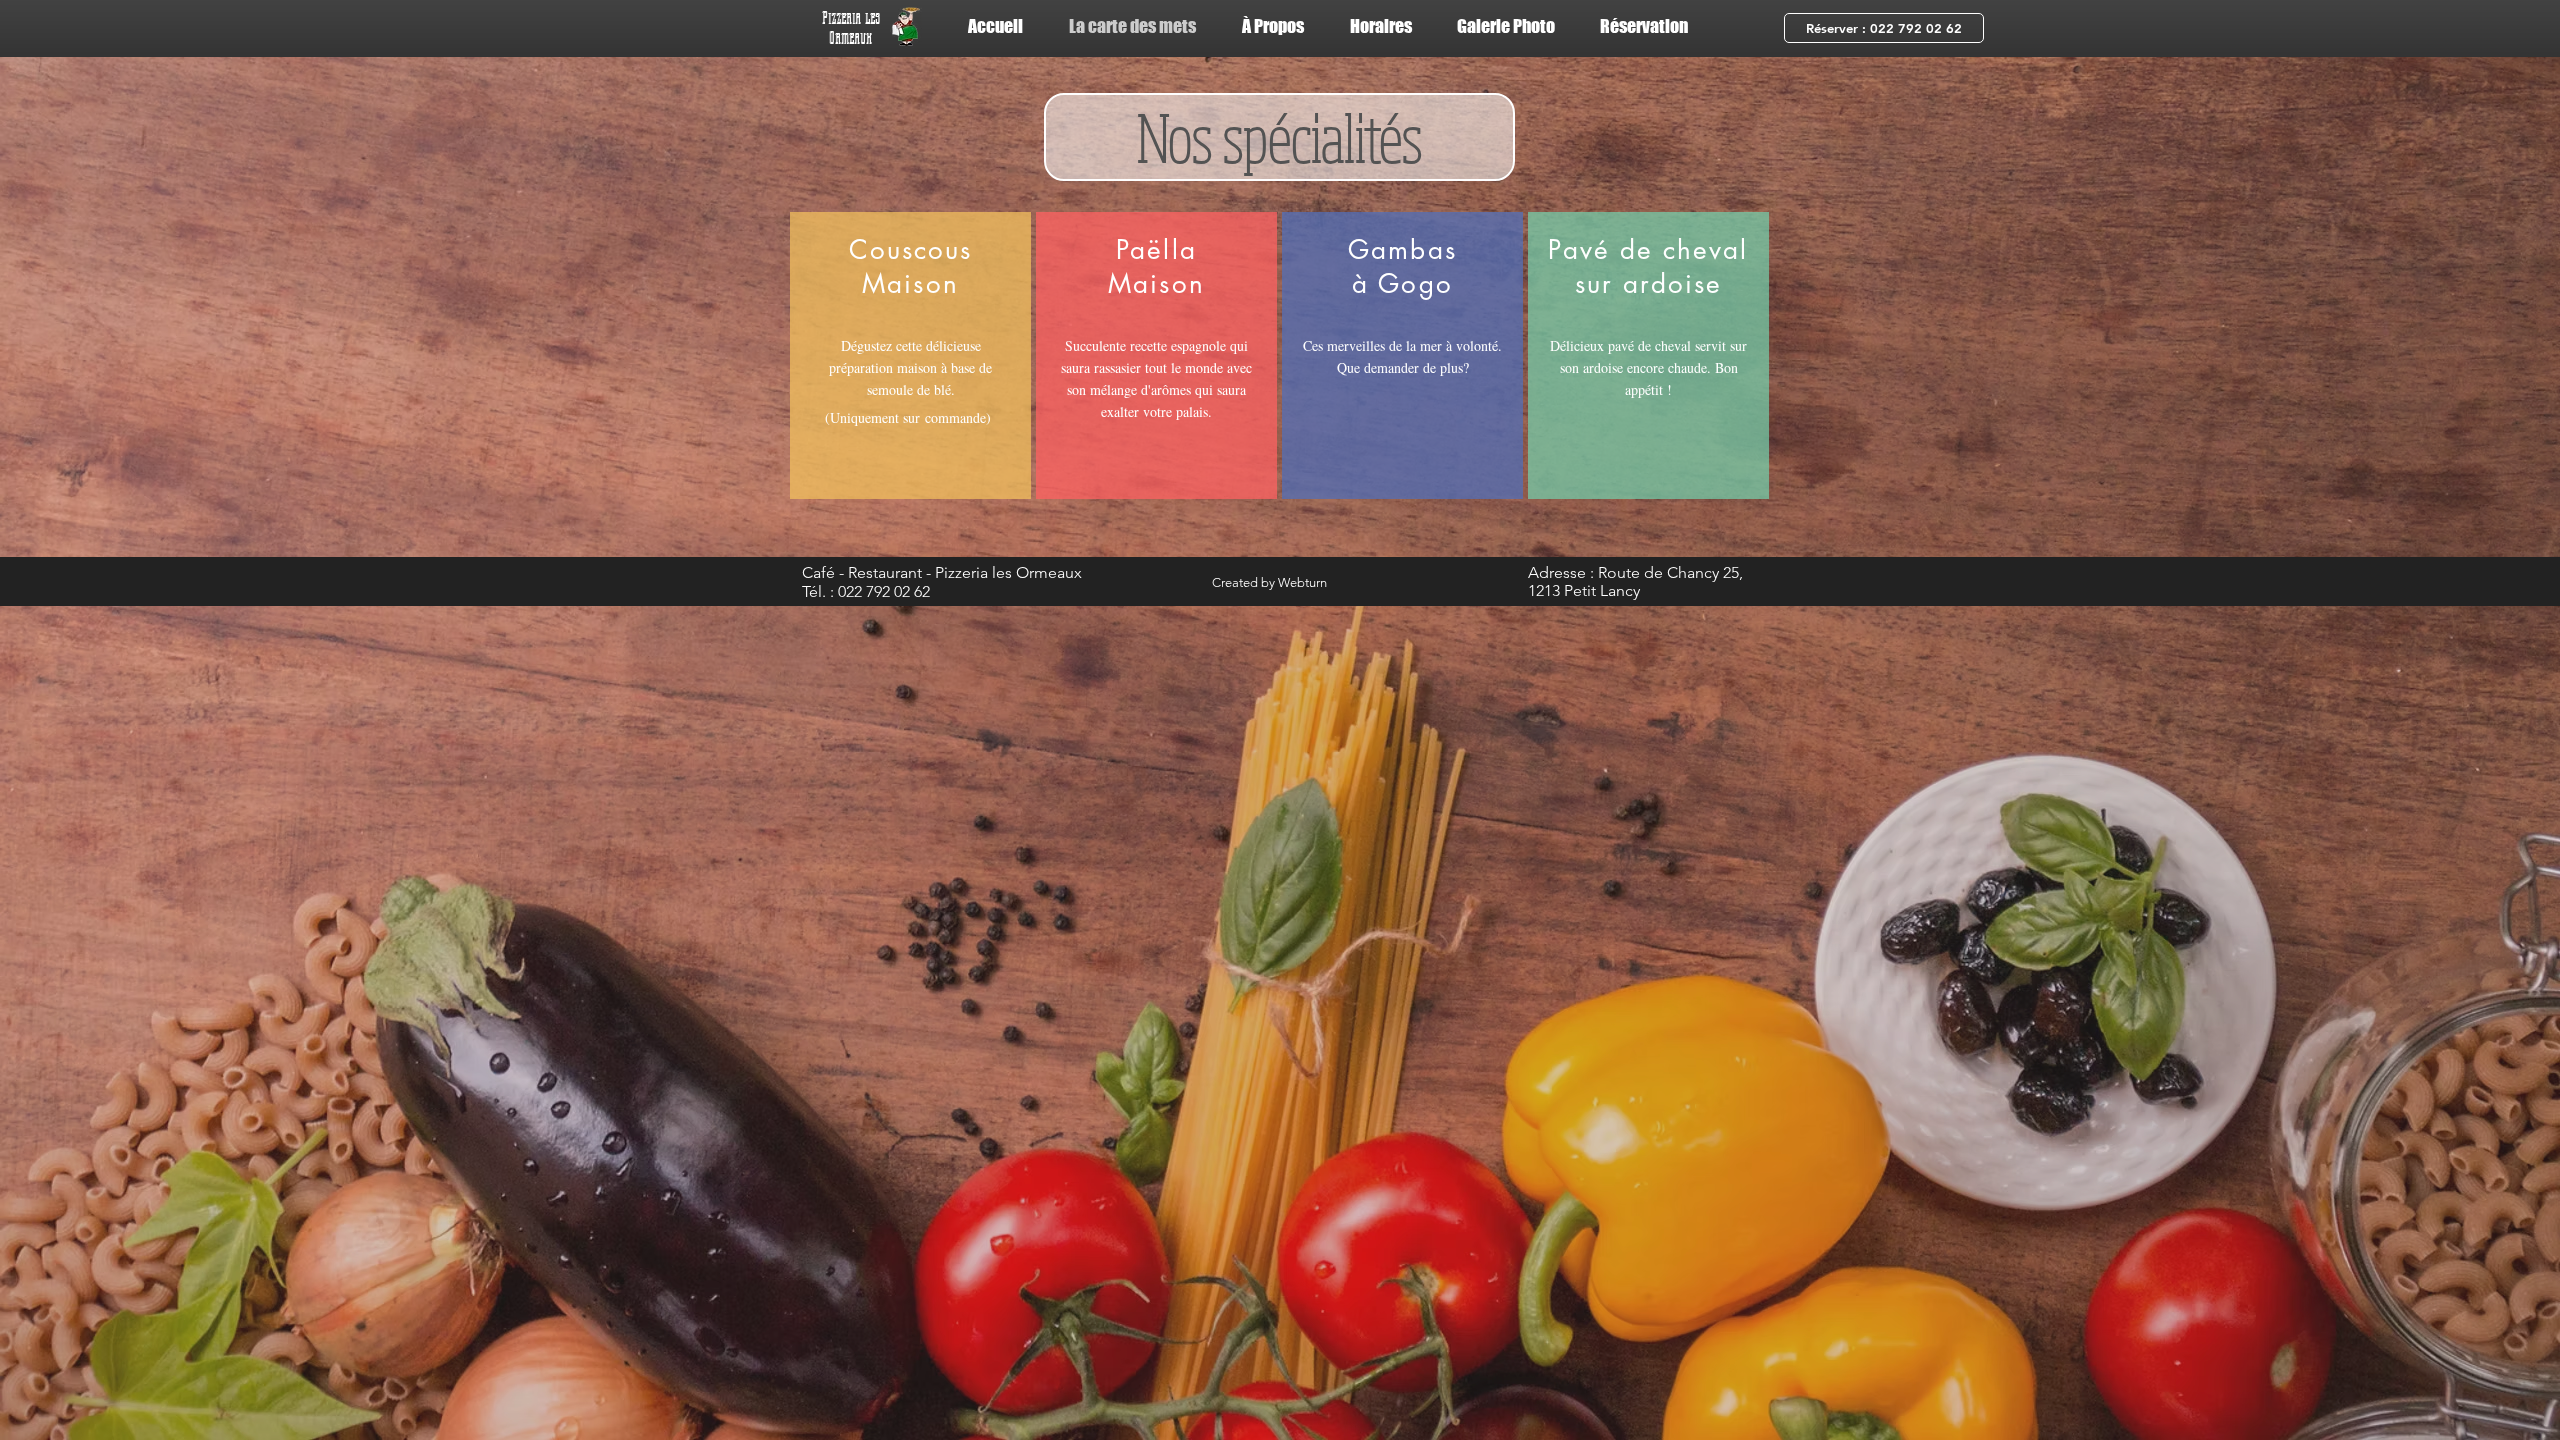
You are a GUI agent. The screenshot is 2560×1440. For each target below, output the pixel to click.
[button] (1884, 28)
